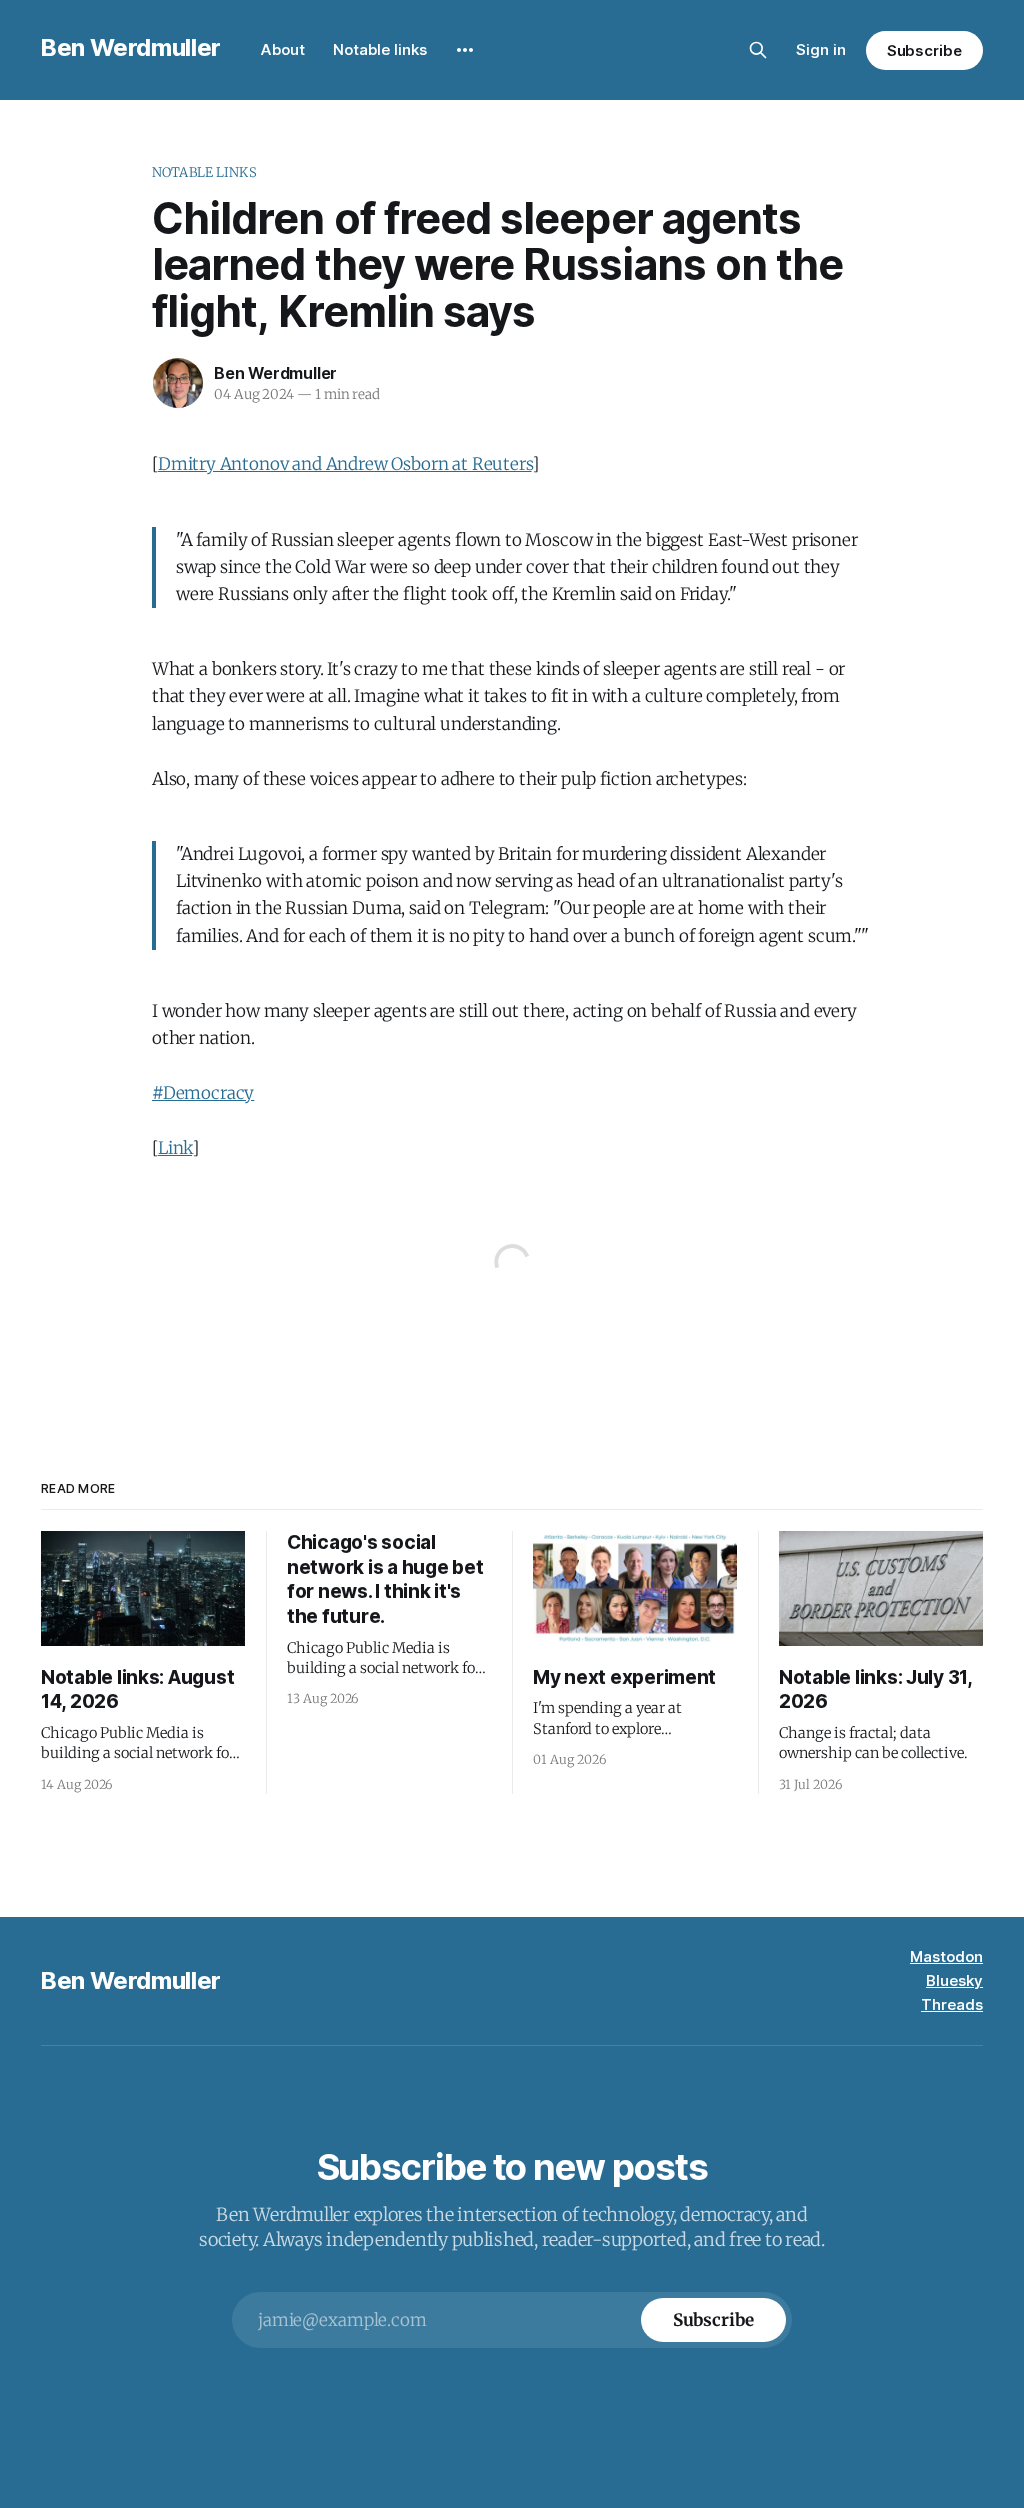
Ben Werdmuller (131, 47)
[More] (465, 50)
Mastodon (946, 1956)
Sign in (821, 49)
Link (175, 1148)
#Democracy (203, 1093)
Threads (952, 2004)
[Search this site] (758, 50)
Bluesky (954, 1980)
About (283, 49)
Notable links (380, 49)
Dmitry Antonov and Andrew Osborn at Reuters (345, 464)
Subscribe (924, 50)
